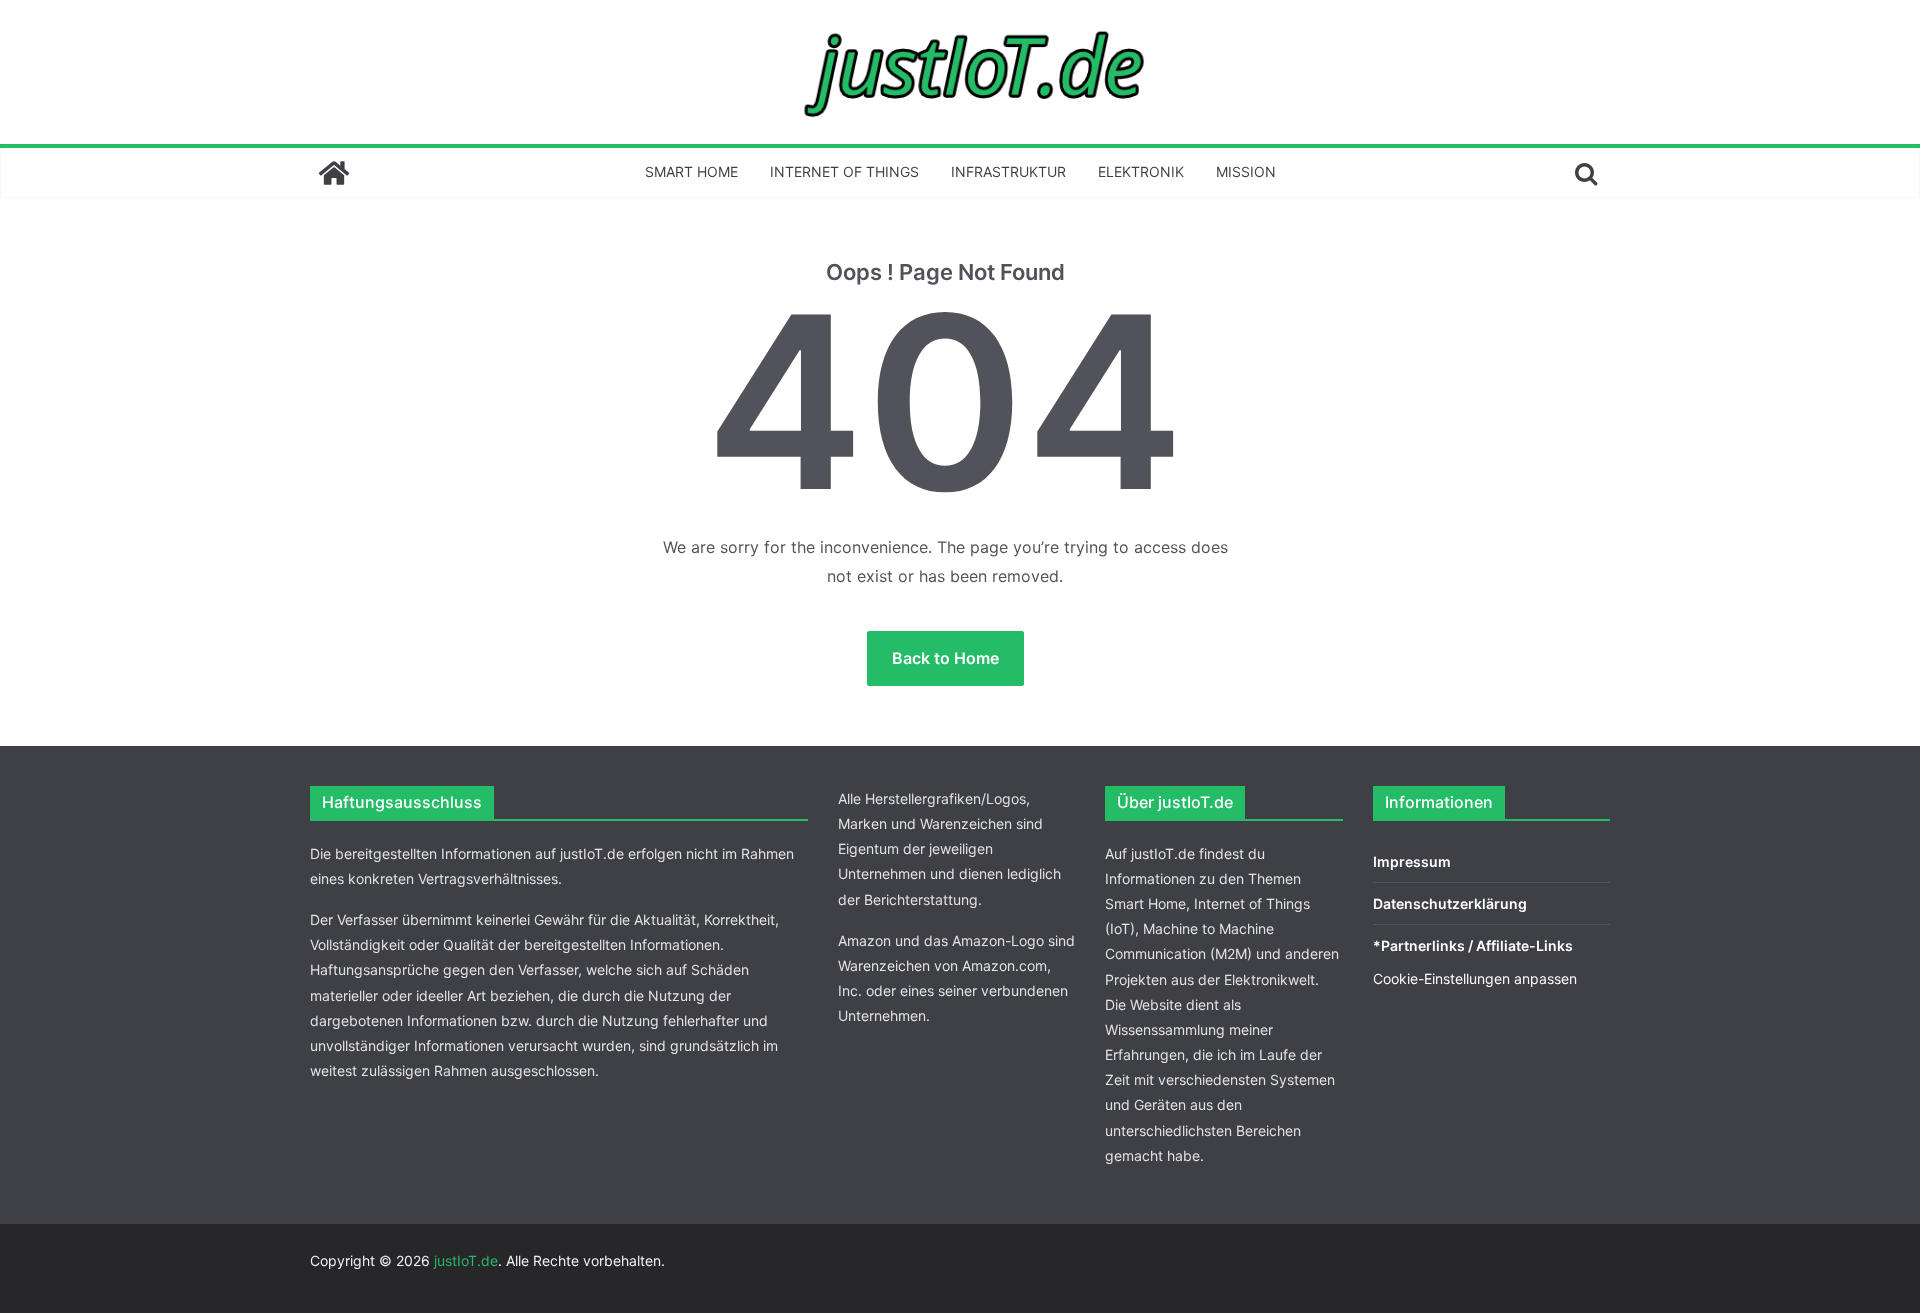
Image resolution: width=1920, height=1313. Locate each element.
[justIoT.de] (334, 173)
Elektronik (1141, 171)
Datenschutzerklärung (1450, 903)
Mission (1246, 171)
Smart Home (691, 171)
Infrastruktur (1008, 171)
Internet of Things (844, 171)
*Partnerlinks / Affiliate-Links (1473, 945)
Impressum (1412, 861)
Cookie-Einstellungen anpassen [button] (1475, 978)
